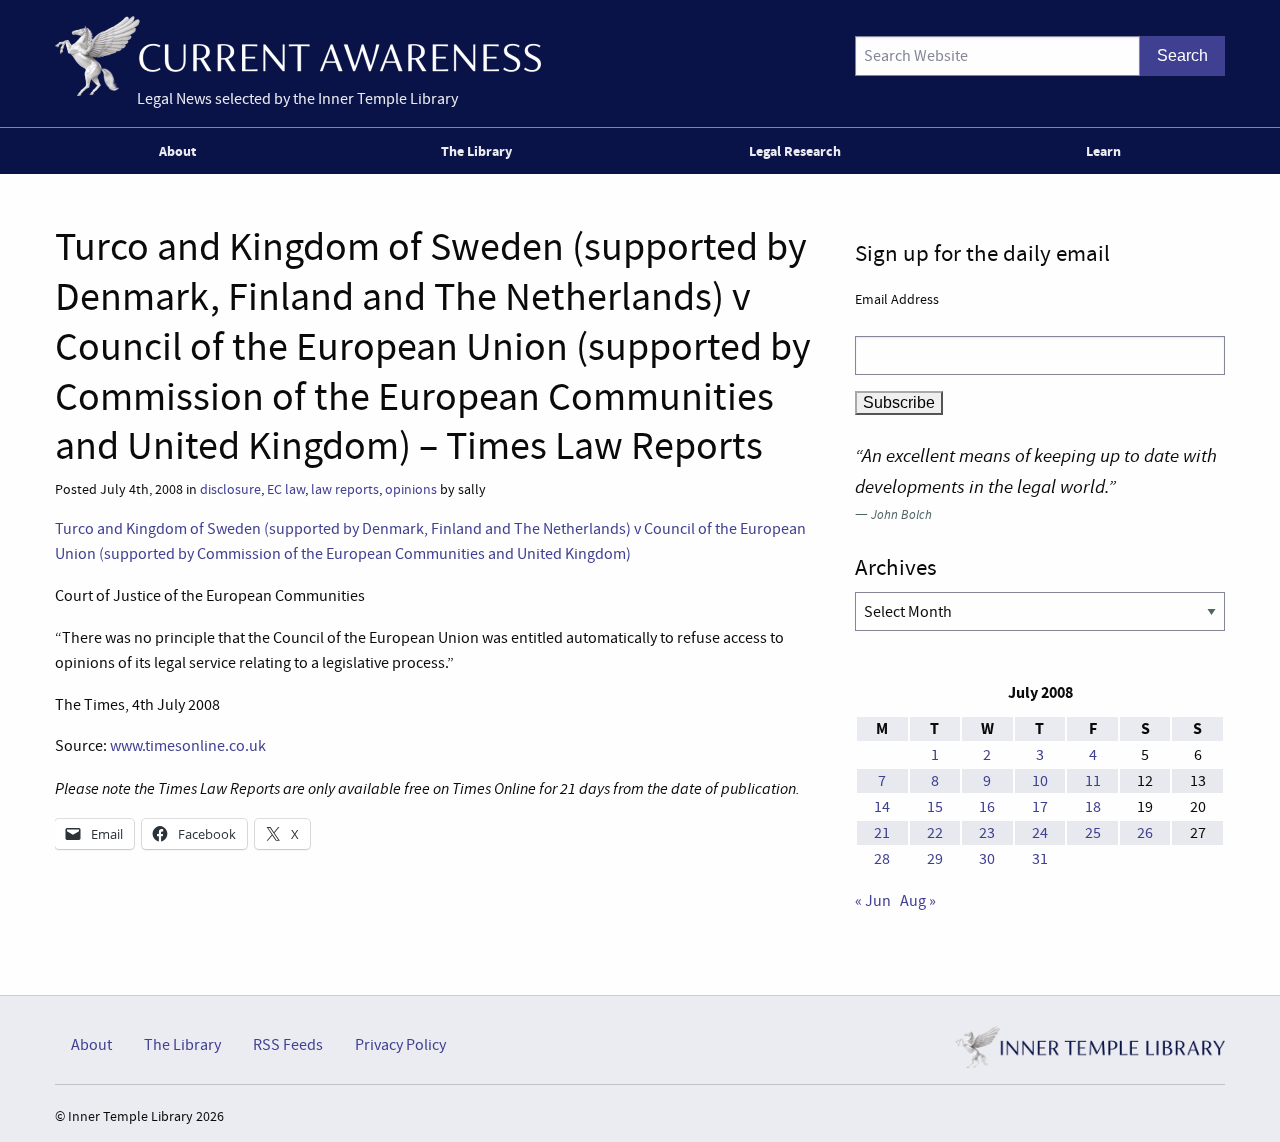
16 (987, 807)
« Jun (873, 901)
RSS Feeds (288, 1045)
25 (1093, 833)
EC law (286, 489)
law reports (345, 489)
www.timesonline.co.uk (188, 746)
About (177, 151)
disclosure (230, 489)
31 (1040, 859)
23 (987, 833)
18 (1093, 807)
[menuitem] (181, 151)
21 (882, 833)
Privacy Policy (400, 1045)
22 (935, 833)
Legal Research (795, 151)
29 (935, 859)
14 (882, 807)
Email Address (897, 299)
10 (1040, 781)
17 (1040, 807)
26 (1145, 833)
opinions (411, 489)
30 (987, 859)
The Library (476, 151)
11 (1093, 781)
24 (1040, 833)
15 (935, 807)
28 (882, 859)
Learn (1103, 151)
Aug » (918, 901)
